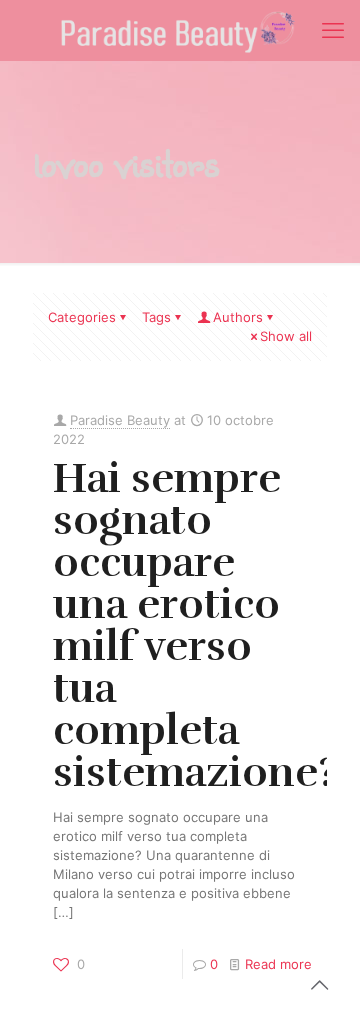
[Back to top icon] (319, 985)
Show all (286, 336)
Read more (278, 964)
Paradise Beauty (120, 420)
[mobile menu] (333, 30)
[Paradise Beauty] (180, 30)
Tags (156, 317)
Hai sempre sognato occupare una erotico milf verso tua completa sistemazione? (195, 625)
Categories (82, 317)
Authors (238, 317)
